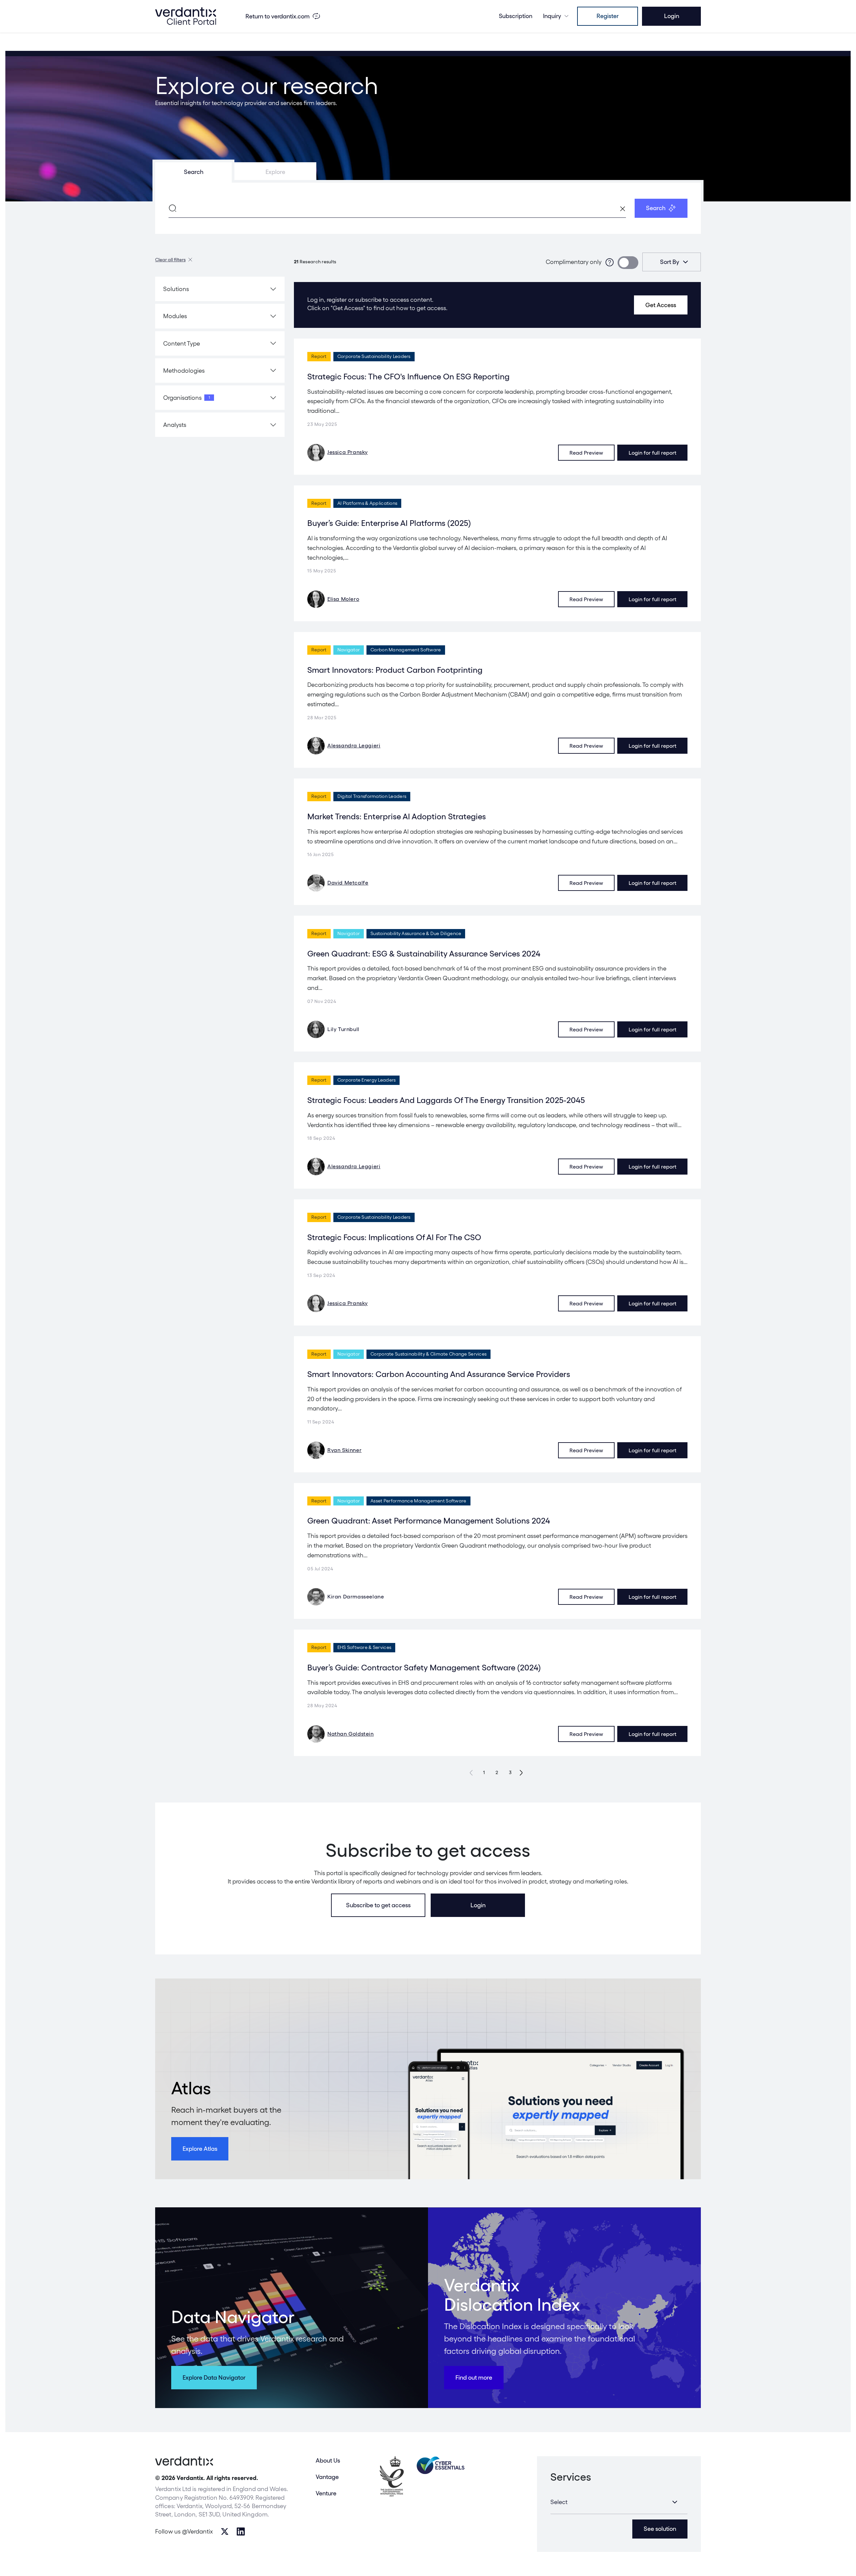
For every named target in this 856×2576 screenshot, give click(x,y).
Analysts (175, 425)
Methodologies (184, 371)
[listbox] (672, 262)
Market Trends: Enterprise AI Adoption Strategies (397, 816)
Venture (326, 2493)
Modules (175, 316)
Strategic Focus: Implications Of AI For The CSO (394, 1237)
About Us (328, 2460)
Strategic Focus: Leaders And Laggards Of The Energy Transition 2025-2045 (446, 1100)
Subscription (516, 16)
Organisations (187, 398)
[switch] (628, 263)
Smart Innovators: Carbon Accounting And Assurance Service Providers (439, 1374)
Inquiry (552, 16)
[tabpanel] (428, 208)
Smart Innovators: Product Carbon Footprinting (395, 670)
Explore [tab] (275, 172)
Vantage (327, 2477)
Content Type (182, 343)
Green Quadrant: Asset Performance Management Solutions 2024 (429, 1521)
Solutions (176, 289)
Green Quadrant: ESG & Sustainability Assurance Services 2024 (424, 954)
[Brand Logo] (186, 16)
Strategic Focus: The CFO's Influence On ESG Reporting (408, 377)
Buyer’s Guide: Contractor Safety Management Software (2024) (424, 1668)
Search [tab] (194, 172)
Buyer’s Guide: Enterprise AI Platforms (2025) (389, 523)
